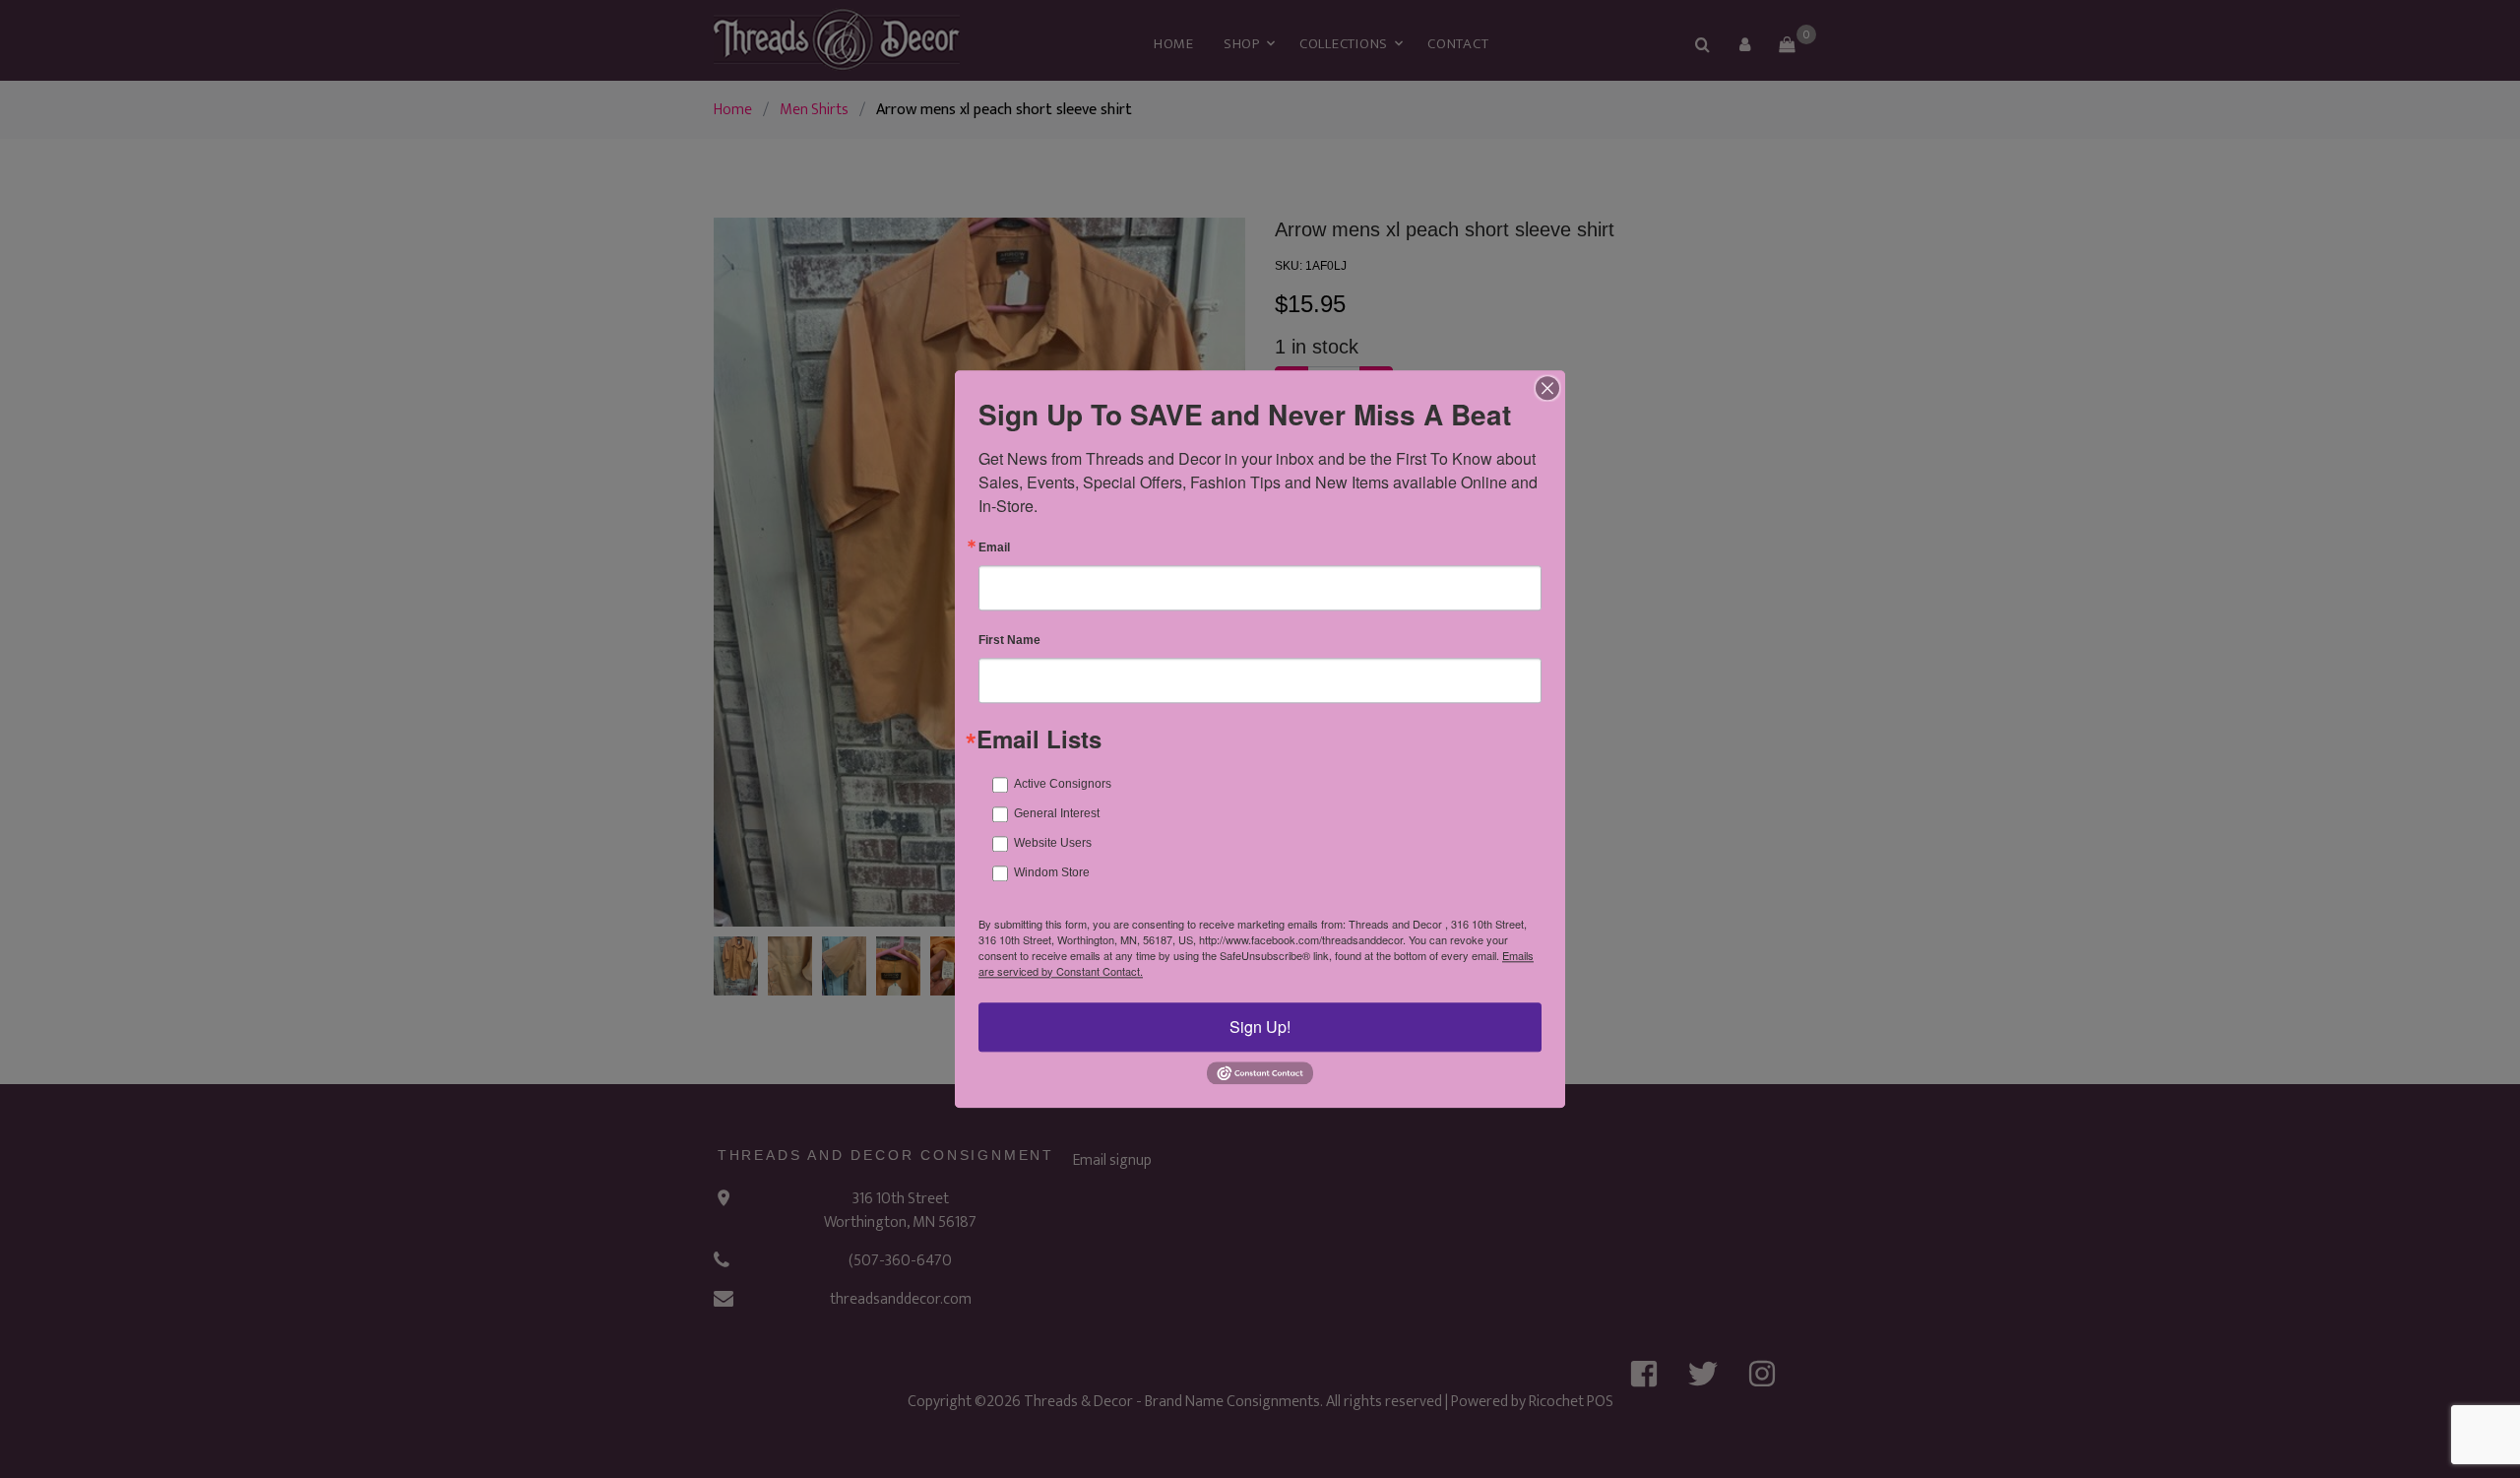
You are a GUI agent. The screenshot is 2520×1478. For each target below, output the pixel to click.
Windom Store (1052, 872)
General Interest (1057, 813)
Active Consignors (1063, 784)
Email (994, 547)
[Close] (1547, 388)
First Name (1009, 640)
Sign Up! (1260, 1027)
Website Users (1053, 843)
